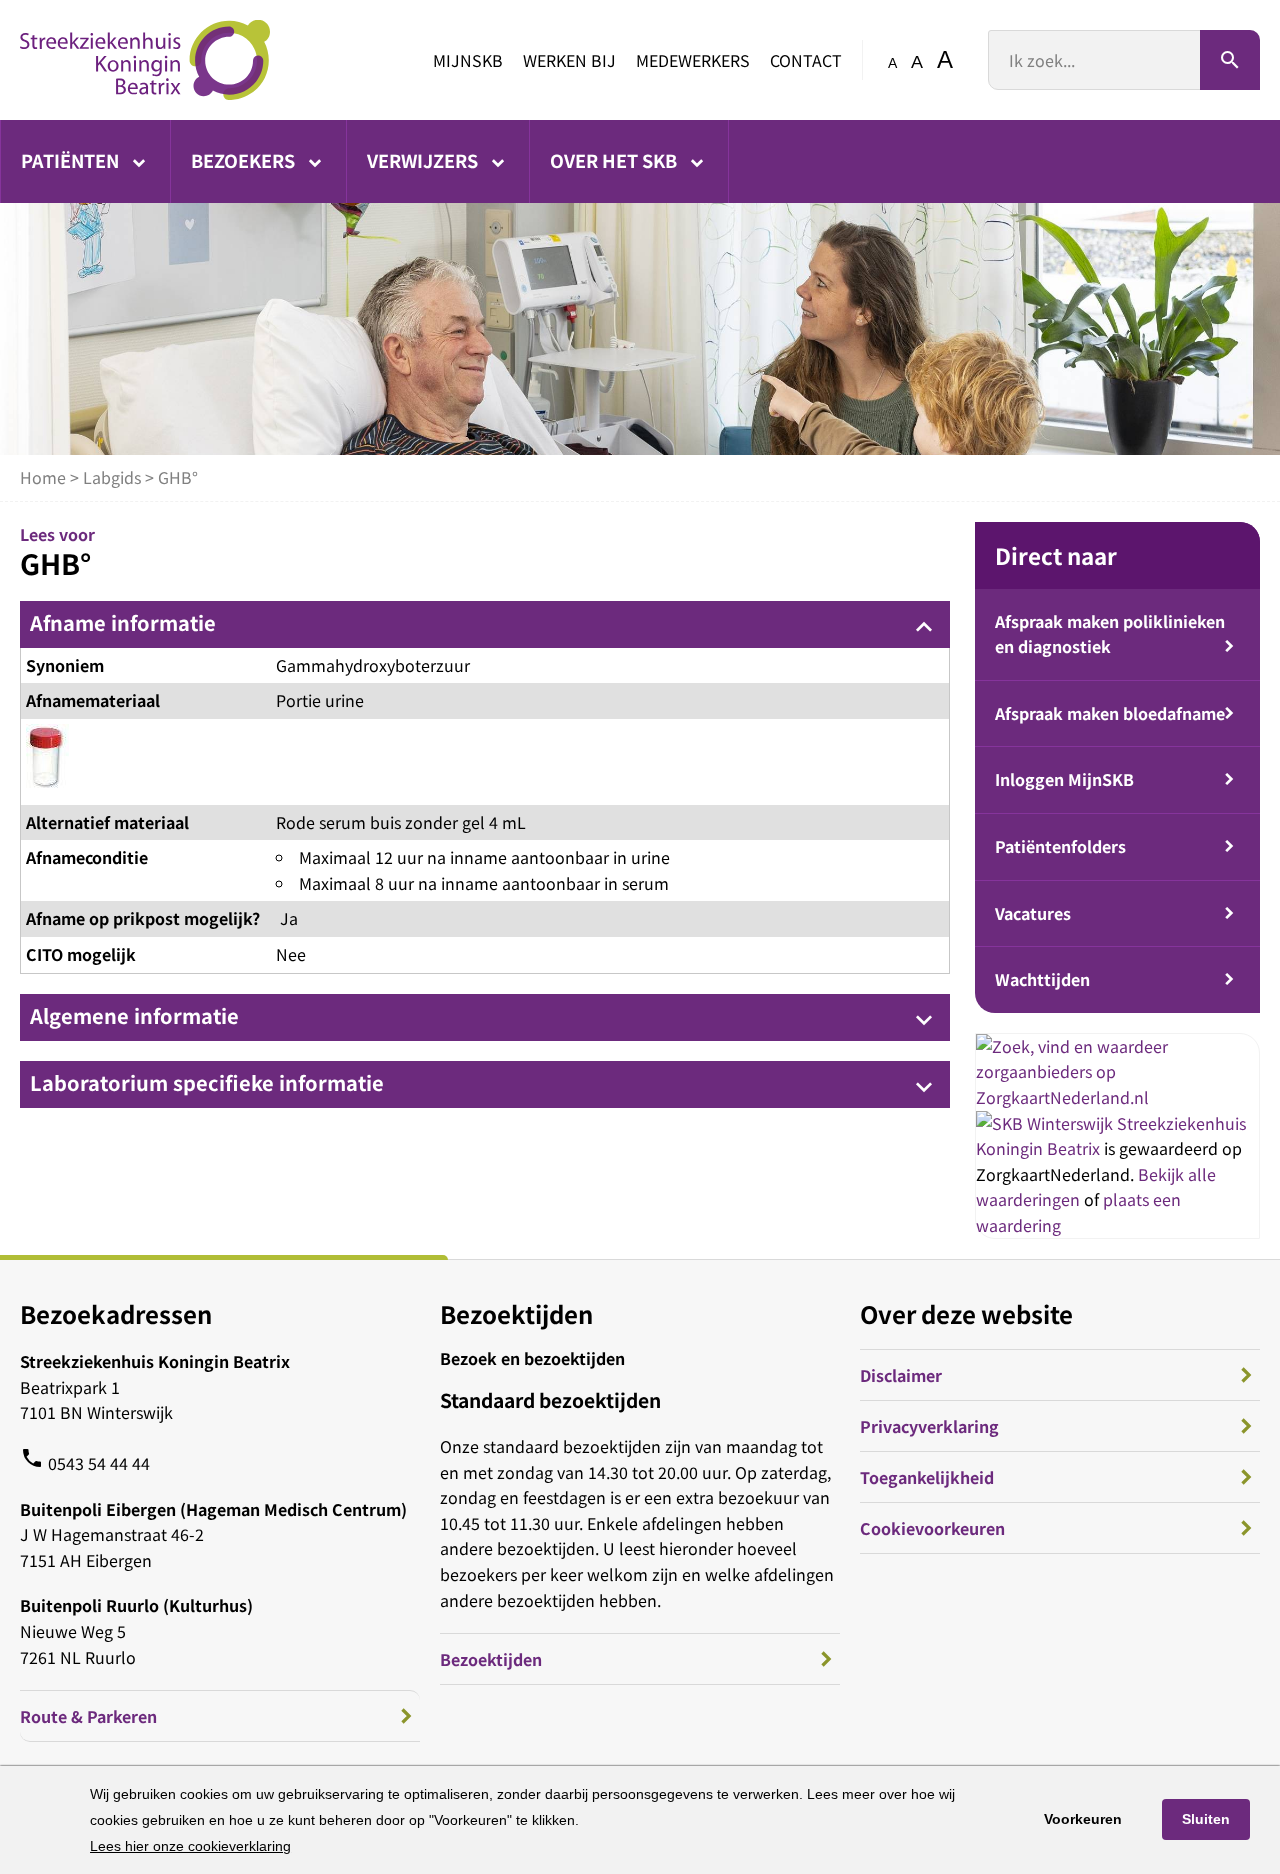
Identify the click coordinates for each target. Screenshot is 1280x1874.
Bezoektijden (491, 1659)
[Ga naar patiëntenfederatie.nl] (1046, 1123)
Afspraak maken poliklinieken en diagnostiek (1110, 634)
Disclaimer (901, 1375)
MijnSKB (468, 60)
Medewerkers (693, 60)
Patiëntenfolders (1060, 846)
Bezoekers (245, 160)
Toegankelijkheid (927, 1477)
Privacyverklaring (929, 1426)
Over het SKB (615, 160)
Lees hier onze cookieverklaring (190, 1846)
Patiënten (72, 160)
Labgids (112, 477)
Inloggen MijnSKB (1064, 779)
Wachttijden (1042, 979)
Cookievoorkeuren (932, 1528)
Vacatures (1033, 913)
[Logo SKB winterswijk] (145, 60)
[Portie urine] (47, 762)
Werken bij (569, 60)
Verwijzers (424, 160)
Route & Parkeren (88, 1716)
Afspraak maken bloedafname (1110, 713)
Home (43, 477)
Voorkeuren (1083, 1819)
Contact (806, 60)
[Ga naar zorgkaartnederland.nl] (1117, 1097)
